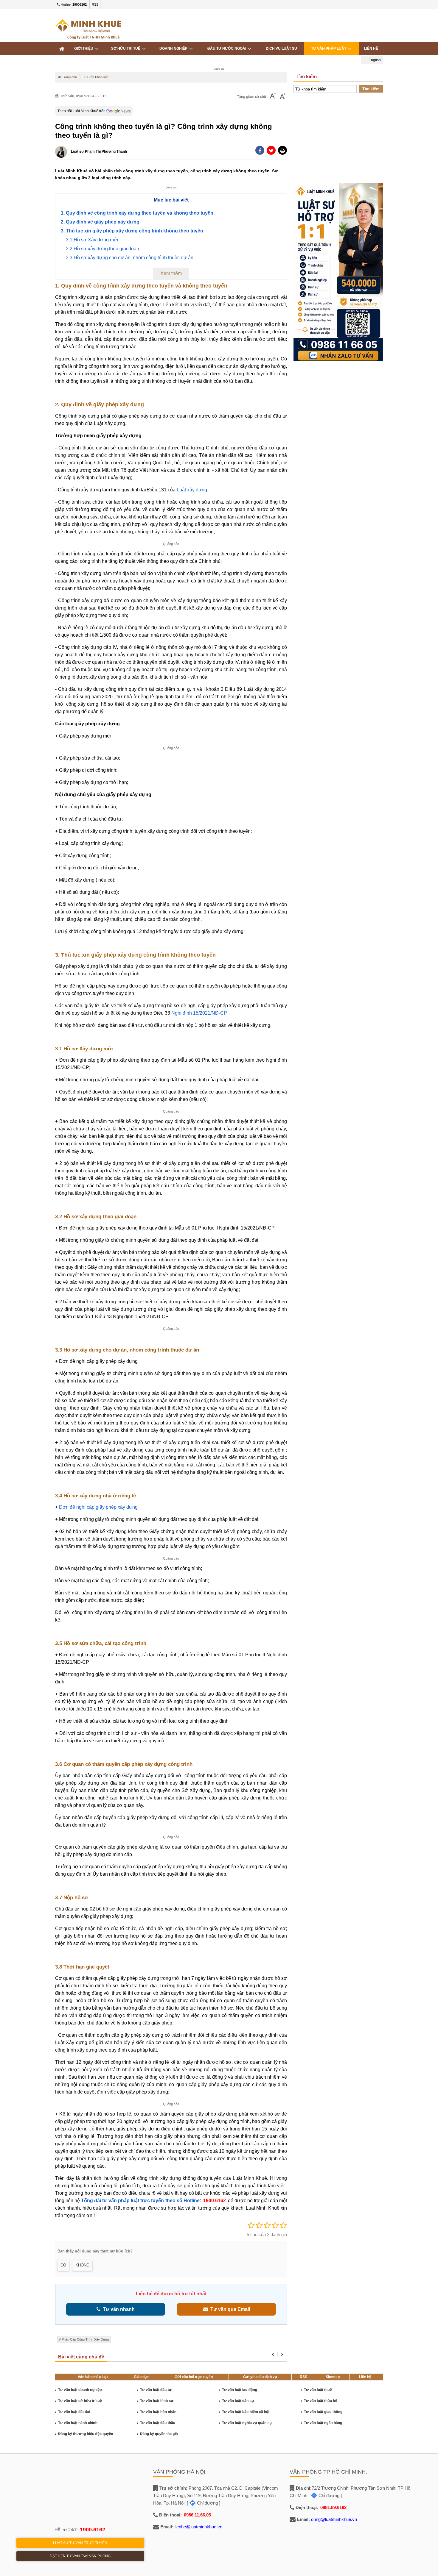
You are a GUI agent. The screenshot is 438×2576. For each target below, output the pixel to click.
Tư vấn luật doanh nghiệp (80, 2390)
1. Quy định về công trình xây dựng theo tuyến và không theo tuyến (137, 213)
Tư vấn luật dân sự (238, 2401)
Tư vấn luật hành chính (78, 2423)
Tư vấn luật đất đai (74, 2412)
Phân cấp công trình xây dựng (85, 2339)
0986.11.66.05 (197, 2515)
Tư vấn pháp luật (330, 49)
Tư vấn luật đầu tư (156, 2390)
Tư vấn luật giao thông (323, 2412)
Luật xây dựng (192, 490)
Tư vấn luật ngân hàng (323, 2423)
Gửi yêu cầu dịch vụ (260, 2377)
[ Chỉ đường (202, 2503)
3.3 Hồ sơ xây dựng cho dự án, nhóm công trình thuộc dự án (130, 258)
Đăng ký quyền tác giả (159, 2434)
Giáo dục (141, 2377)
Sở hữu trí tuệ (127, 49)
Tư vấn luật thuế (318, 2390)
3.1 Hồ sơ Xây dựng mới (92, 240)
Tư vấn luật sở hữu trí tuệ (80, 2401)
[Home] (62, 49)
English (374, 60)
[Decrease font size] (273, 97)
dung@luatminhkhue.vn (334, 2519)
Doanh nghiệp (174, 49)
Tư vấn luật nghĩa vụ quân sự (247, 2423)
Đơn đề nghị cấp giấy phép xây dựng (98, 1507)
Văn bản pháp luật (93, 2377)
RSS (95, 4)
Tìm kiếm (371, 89)
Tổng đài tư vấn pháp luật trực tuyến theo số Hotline (140, 2201)
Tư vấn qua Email (229, 2309)
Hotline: (73, 4)
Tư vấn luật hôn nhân (158, 2412)
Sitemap (333, 2377)
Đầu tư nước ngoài (228, 49)
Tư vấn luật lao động (240, 2390)
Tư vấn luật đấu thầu (158, 2423)
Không (82, 2265)
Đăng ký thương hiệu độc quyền (86, 2434)
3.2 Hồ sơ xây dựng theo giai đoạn (102, 249)
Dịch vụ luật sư (282, 49)
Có (63, 2265)
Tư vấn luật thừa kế (320, 2401)
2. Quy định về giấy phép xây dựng (100, 222)
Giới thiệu (85, 49)
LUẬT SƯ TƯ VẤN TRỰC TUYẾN (80, 2543)
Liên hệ (365, 2377)
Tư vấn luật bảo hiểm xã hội (246, 2412)
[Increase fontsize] (282, 97)
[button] (282, 150)
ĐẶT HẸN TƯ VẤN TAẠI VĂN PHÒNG (80, 2556)
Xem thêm (171, 273)
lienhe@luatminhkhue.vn (198, 2527)
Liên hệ (371, 49)
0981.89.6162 (333, 2507)
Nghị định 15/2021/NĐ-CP (199, 1013)
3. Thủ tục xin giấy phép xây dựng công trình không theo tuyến (132, 231)
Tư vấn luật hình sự (157, 2401)
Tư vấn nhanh (118, 2309)
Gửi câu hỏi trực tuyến (194, 2377)
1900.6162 (215, 2201)
